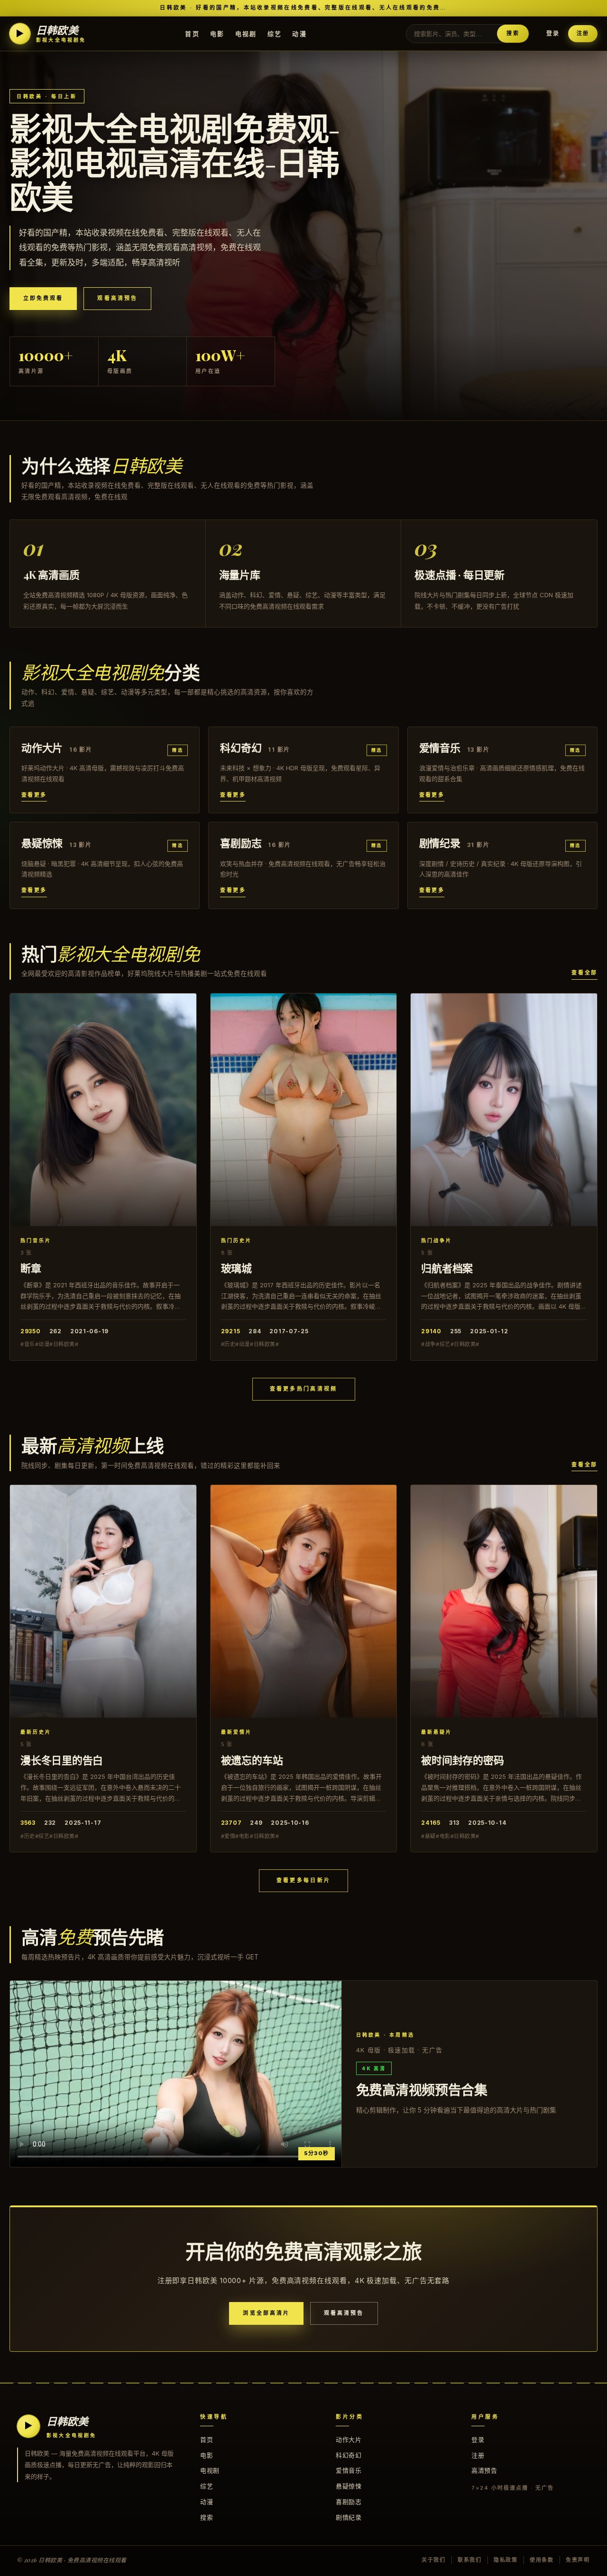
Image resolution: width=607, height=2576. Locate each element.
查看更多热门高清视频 (304, 1389)
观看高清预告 (117, 298)
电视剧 (246, 33)
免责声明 (578, 2560)
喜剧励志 (349, 2502)
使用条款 (542, 2560)
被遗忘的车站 (252, 1760)
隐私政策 (506, 2560)
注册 (583, 33)
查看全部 (584, 973)
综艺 (275, 33)
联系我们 (470, 2560)
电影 (217, 33)
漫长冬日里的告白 (62, 1760)
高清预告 (484, 2470)
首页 (192, 33)
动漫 (299, 33)
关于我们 (434, 2560)
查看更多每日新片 (303, 1880)
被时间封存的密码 (462, 1760)
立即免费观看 (43, 298)
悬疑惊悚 (349, 2486)
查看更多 (34, 795)
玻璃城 (236, 1268)
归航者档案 (447, 1268)
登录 (553, 33)
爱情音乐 (349, 2470)
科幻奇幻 (349, 2455)
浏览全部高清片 (266, 2313)
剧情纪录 (349, 2517)
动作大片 (349, 2439)
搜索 (513, 33)
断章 (31, 1268)
